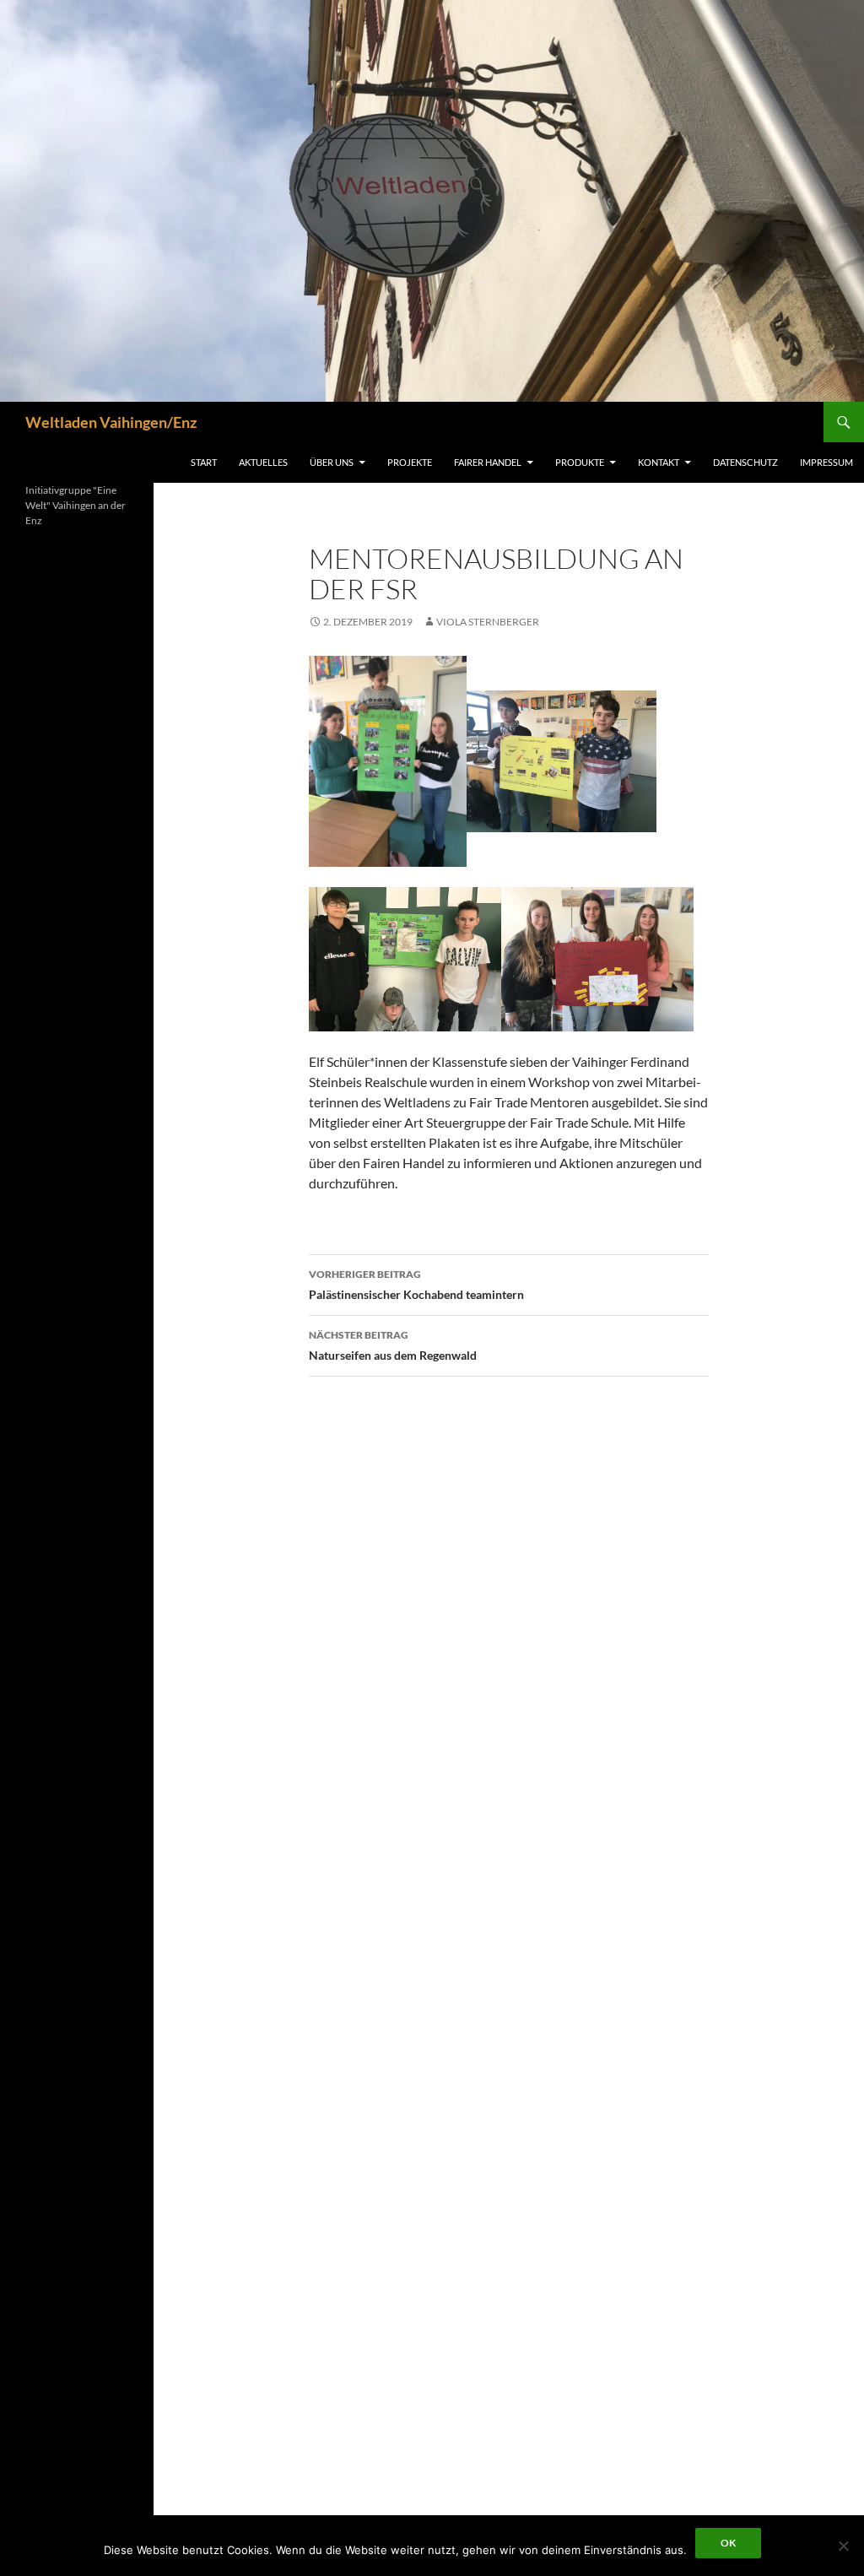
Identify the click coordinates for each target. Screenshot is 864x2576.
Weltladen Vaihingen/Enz (111, 422)
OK (728, 2543)
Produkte (580, 462)
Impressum (826, 462)
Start (204, 462)
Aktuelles (263, 462)
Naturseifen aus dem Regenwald (393, 1345)
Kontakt (659, 462)
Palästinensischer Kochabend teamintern (416, 1285)
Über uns (332, 462)
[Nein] (843, 2546)
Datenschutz (745, 462)
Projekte (410, 462)
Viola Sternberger (488, 622)
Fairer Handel (488, 462)
